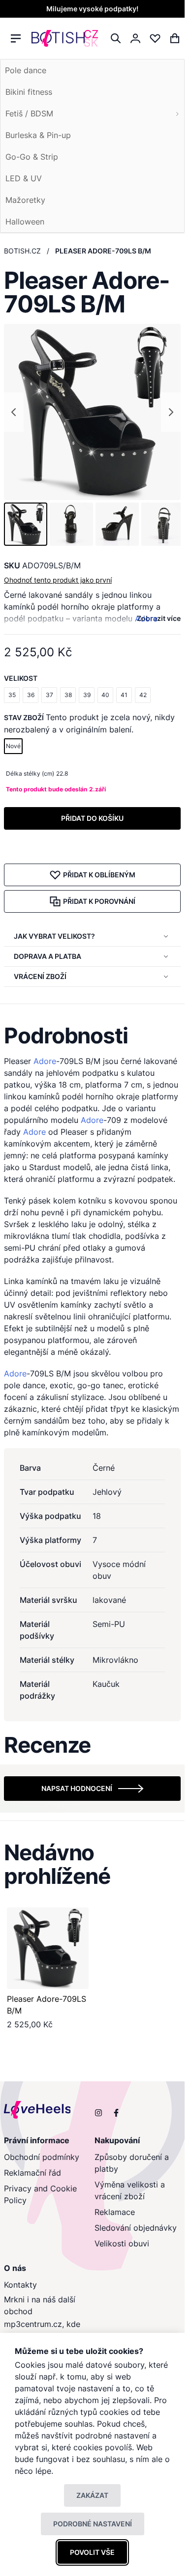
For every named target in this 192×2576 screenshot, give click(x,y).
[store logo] (65, 39)
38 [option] (68, 695)
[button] (26, 524)
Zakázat (92, 2495)
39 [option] (87, 695)
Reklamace (115, 2212)
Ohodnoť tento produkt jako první (58, 580)
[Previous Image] (14, 412)
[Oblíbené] (155, 38)
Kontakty (20, 2285)
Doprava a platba (48, 956)
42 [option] (143, 695)
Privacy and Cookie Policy (40, 2194)
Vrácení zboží (40, 976)
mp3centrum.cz (33, 2324)
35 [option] (12, 695)
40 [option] (105, 695)
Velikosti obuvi (122, 2243)
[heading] (92, 1036)
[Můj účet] (135, 38)
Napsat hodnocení (77, 1788)
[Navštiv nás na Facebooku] (116, 2113)
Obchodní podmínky (42, 2157)
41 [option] (124, 695)
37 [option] (49, 695)
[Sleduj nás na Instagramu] (98, 2113)
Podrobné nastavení (93, 2524)
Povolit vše (92, 2552)
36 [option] (31, 695)
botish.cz (22, 251)
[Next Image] (171, 412)
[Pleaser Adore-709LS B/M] (48, 1948)
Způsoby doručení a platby (132, 2163)
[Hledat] (116, 38)
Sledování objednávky (136, 2228)
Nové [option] (13, 746)
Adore (146, 618)
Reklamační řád (32, 2173)
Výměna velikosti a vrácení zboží (130, 2190)
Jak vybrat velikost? (54, 936)
